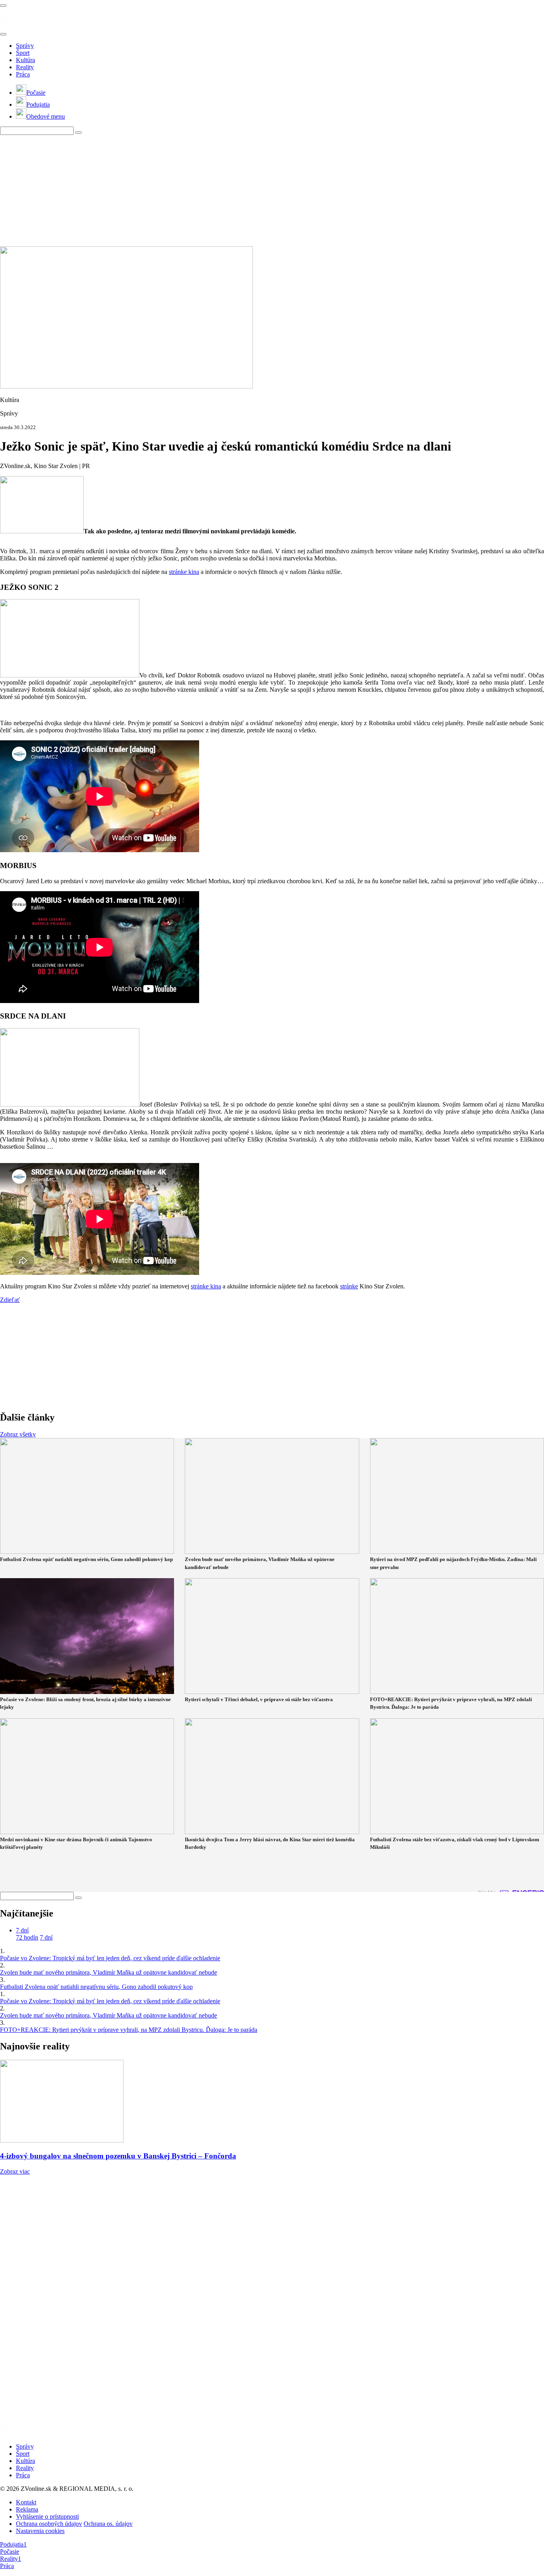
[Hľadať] (3, 34)
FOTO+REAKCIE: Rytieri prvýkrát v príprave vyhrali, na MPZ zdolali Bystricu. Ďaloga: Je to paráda (129, 2030)
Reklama (27, 2509)
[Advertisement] (239, 191)
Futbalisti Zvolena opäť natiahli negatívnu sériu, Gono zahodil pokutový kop (96, 1987)
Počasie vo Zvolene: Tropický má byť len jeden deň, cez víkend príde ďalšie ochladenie (110, 1958)
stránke (349, 1286)
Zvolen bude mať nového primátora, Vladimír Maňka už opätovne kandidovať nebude (109, 1972)
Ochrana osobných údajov (49, 2524)
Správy (25, 46)
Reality (25, 67)
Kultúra (25, 60)
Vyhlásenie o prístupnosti (47, 2516)
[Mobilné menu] (3, 6)
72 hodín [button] (27, 1937)
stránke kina (184, 572)
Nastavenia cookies (40, 2531)
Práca (23, 74)
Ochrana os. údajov (108, 2524)
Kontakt (26, 2502)
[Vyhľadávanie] (78, 133)
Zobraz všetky (18, 1434)
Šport (23, 53)
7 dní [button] (22, 1930)
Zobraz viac (15, 2171)
